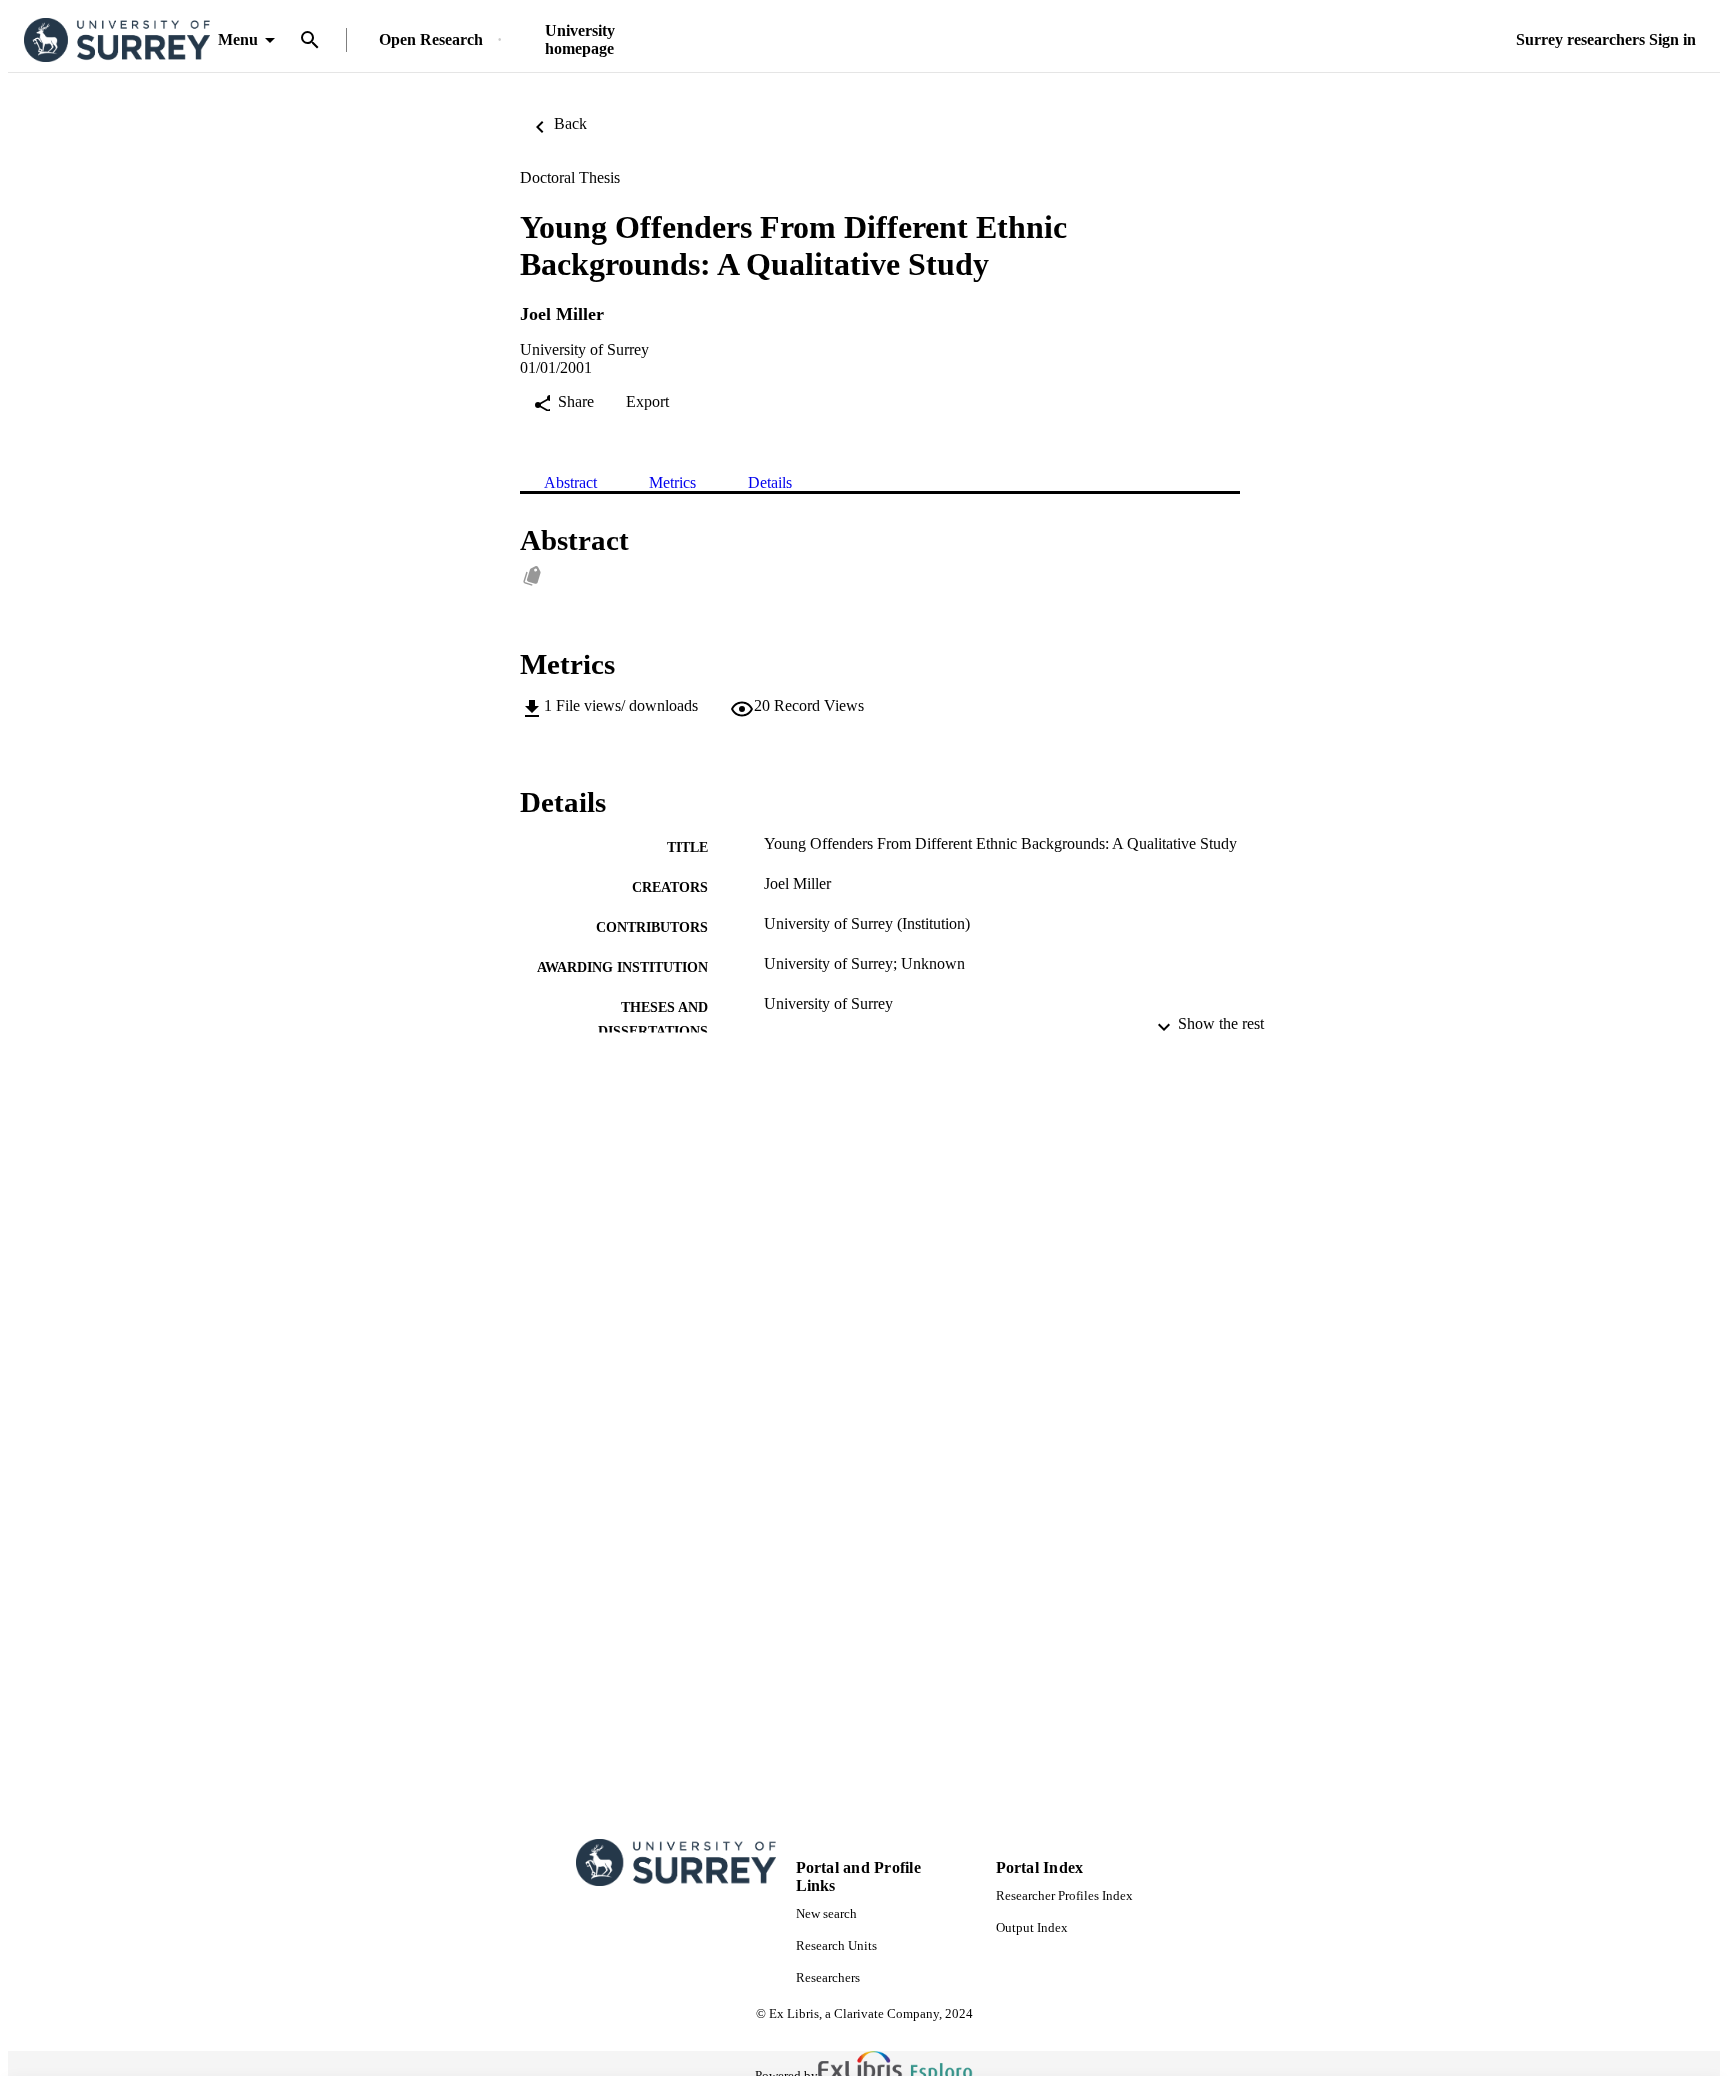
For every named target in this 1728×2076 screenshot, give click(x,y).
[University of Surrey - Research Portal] (117, 40)
